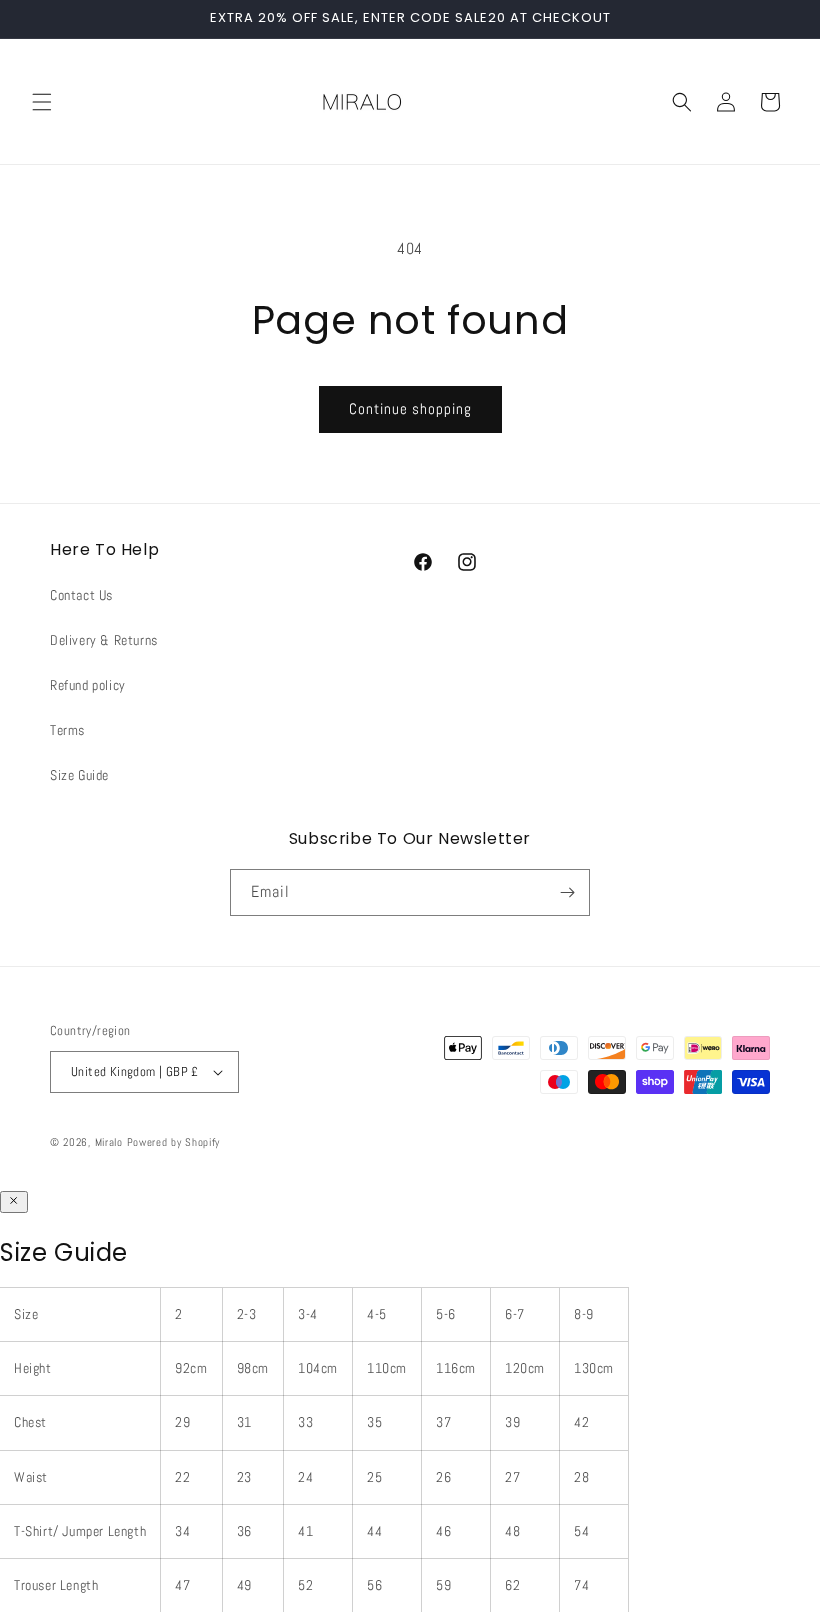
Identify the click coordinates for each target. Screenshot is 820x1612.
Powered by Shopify (174, 1142)
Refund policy (88, 685)
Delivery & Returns (104, 640)
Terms (67, 730)
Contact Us (81, 595)
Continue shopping (410, 408)
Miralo (109, 1142)
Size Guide (79, 775)
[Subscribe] (567, 892)
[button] (42, 102)
